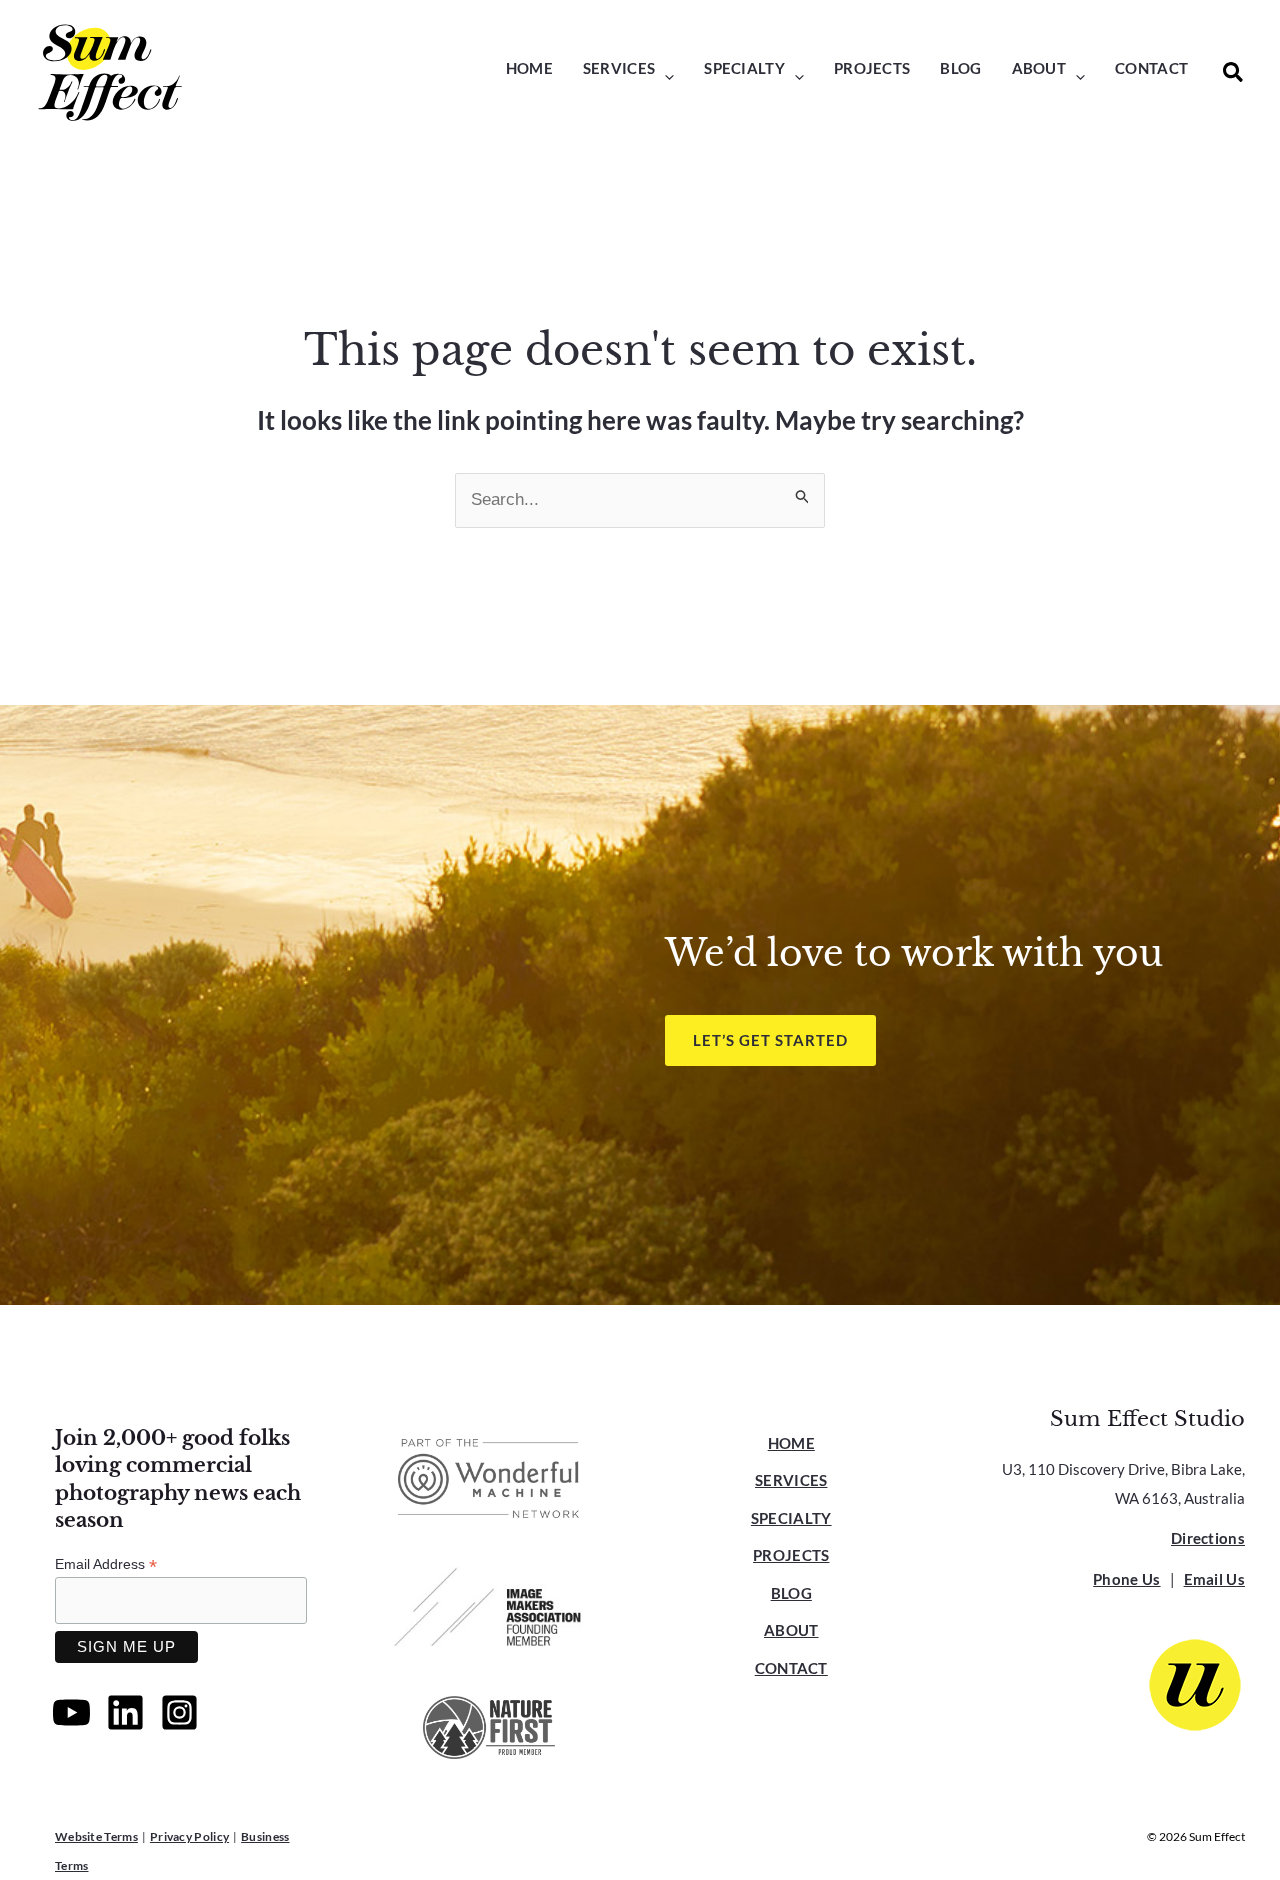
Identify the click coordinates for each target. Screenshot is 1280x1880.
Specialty (791, 1518)
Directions (1208, 1538)
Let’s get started (770, 1040)
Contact (791, 1668)
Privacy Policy (189, 1836)
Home (791, 1443)
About (791, 1630)
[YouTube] (71, 1712)
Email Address (106, 1564)
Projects (791, 1555)
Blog (791, 1593)
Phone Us (1126, 1579)
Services (791, 1480)
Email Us (1214, 1579)
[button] (664, 76)
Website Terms (96, 1836)
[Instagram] (179, 1712)
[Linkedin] (125, 1712)
